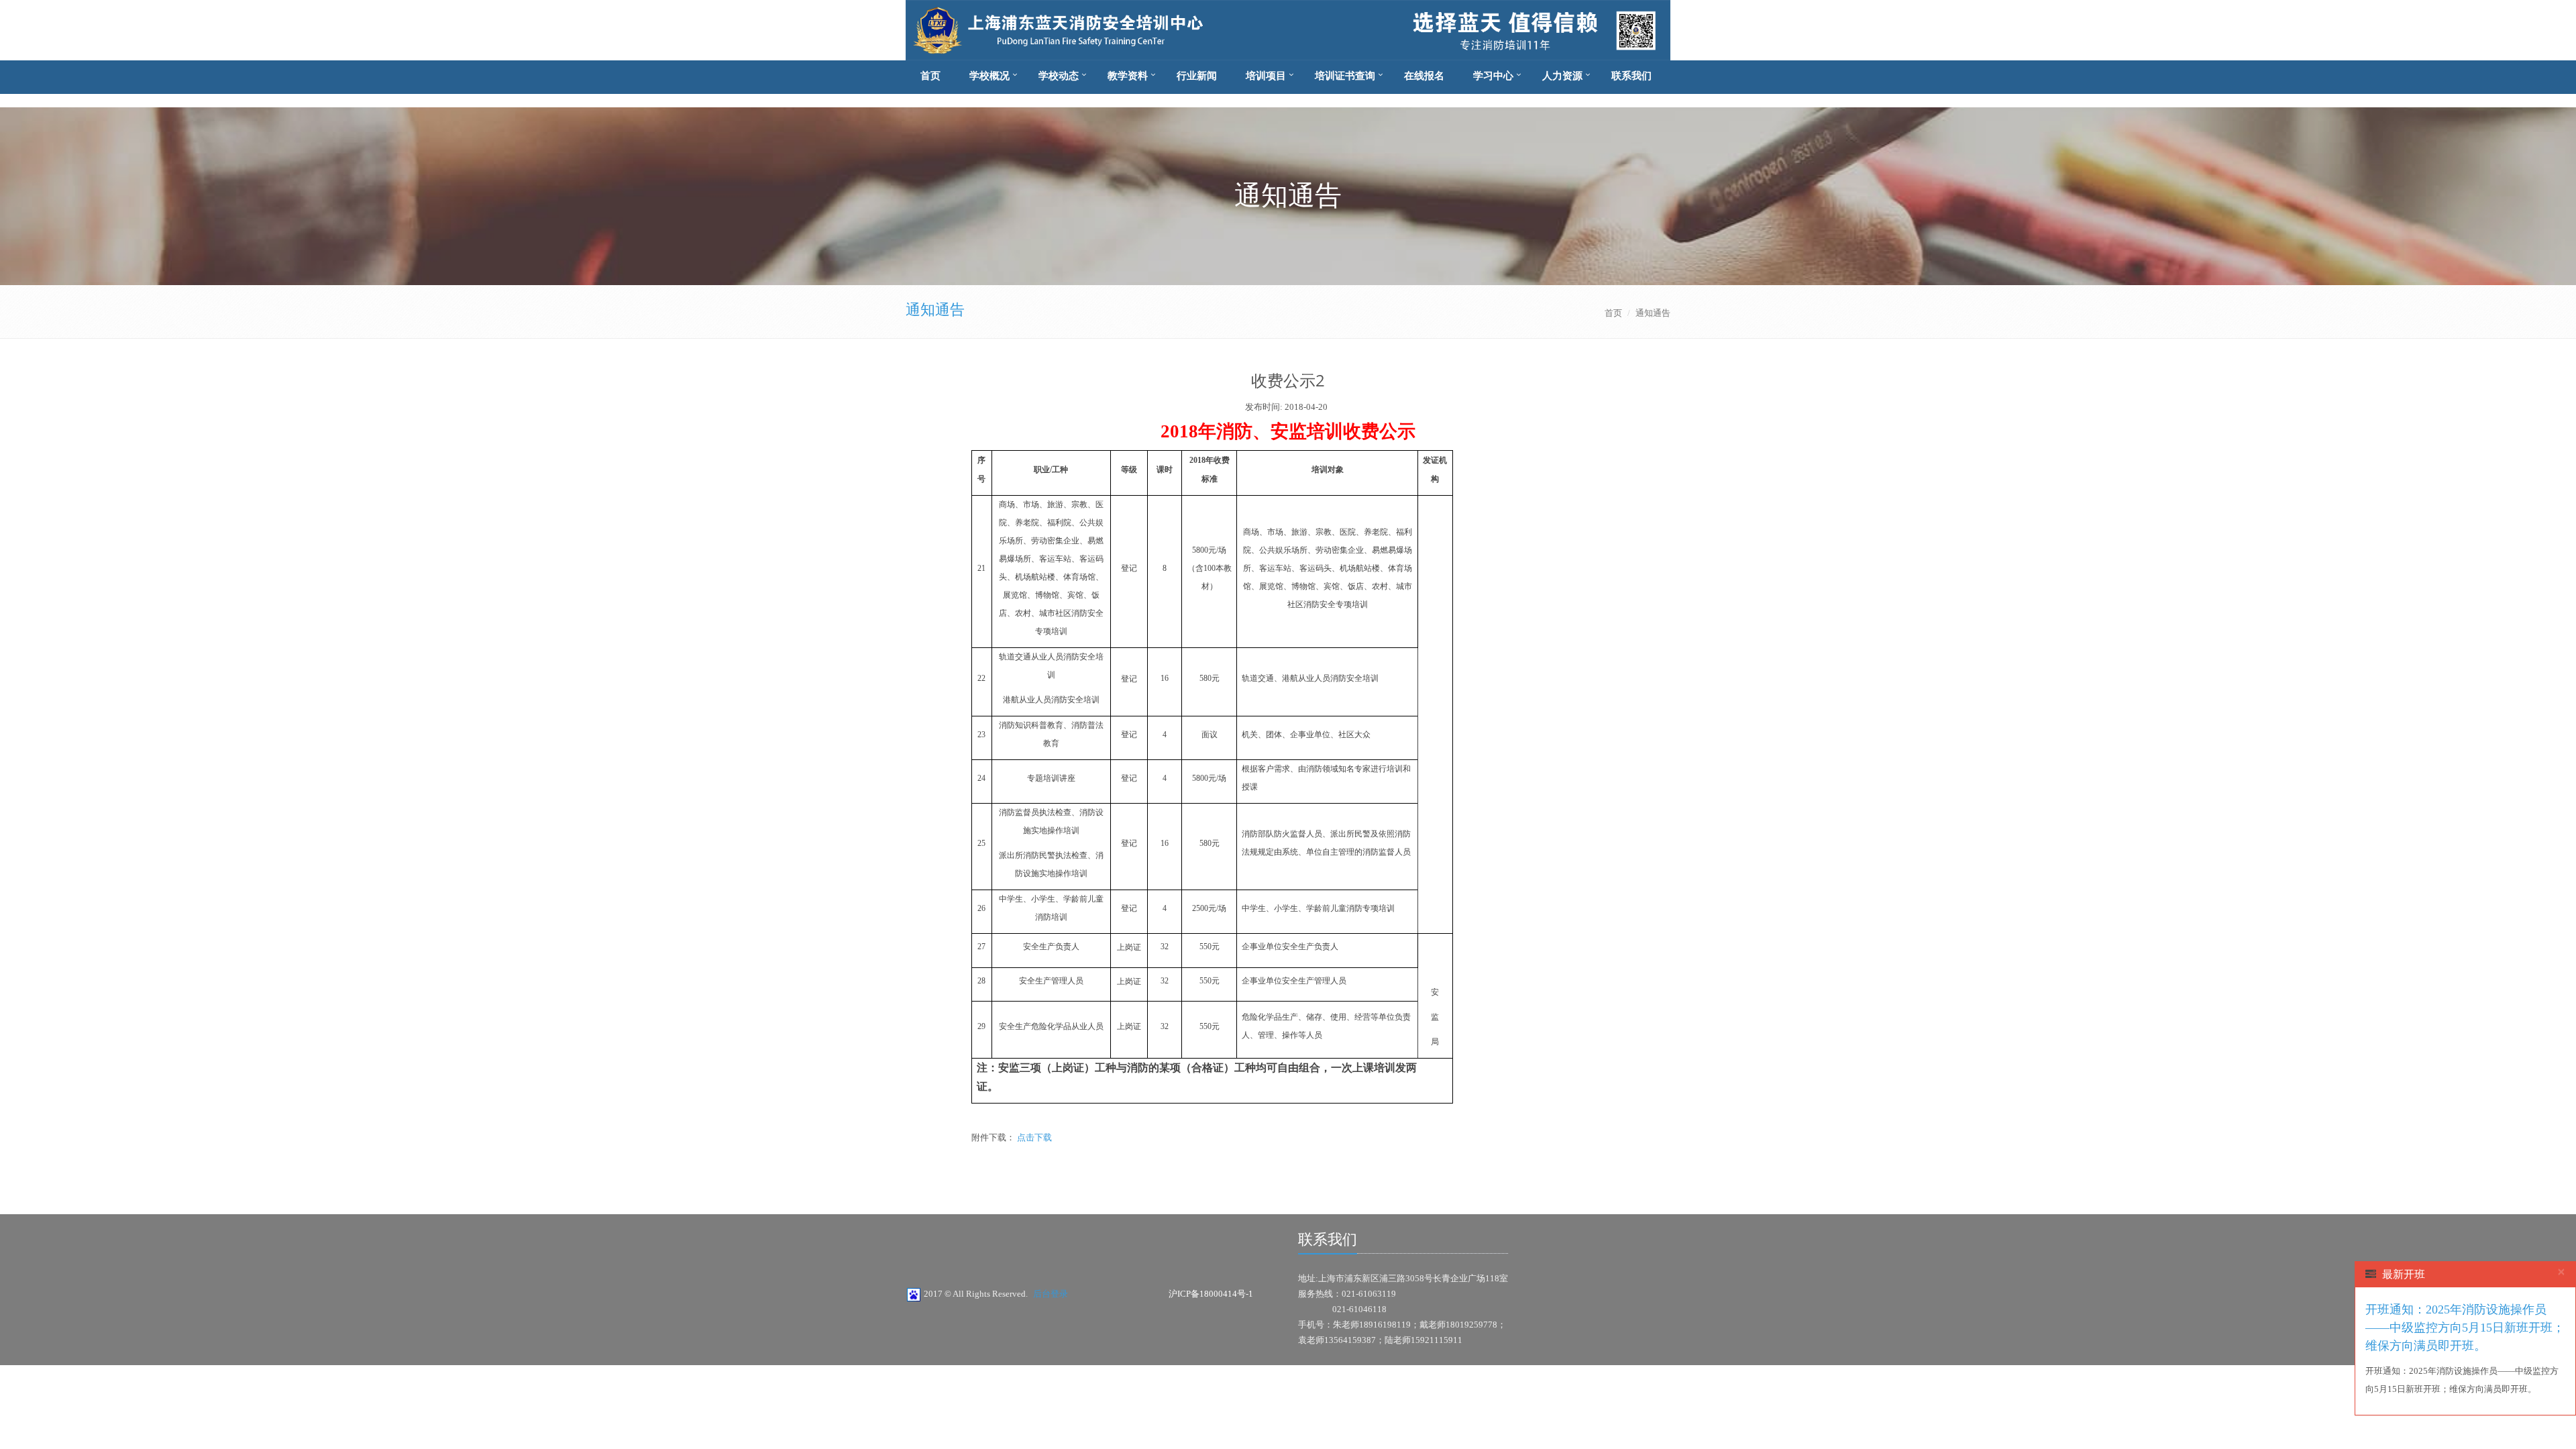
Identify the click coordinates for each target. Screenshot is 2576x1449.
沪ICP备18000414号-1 (1211, 1294)
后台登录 (1051, 1294)
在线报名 (1424, 76)
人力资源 (1562, 76)
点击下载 (1033, 1137)
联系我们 (1631, 76)
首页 (930, 76)
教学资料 (1128, 76)
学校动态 (1059, 76)
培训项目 (1266, 76)
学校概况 (989, 76)
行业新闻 (1197, 76)
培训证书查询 (1345, 76)
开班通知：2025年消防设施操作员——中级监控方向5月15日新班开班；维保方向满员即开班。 (2465, 1328)
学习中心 (1493, 76)
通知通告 (935, 310)
